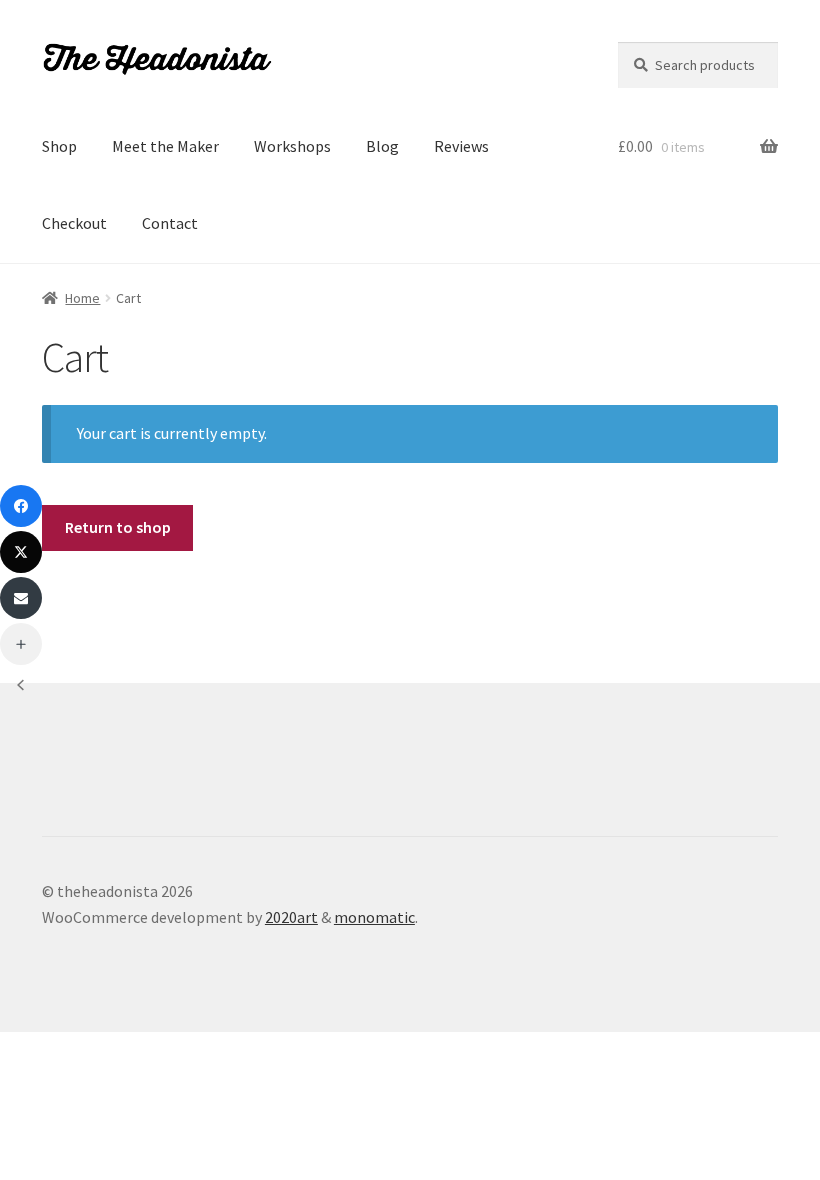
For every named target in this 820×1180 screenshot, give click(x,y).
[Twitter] (21, 552)
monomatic (374, 917)
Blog (382, 146)
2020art (291, 917)
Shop (59, 146)
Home (82, 298)
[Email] (21, 598)
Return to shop (118, 527)
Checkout (74, 223)
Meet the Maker (165, 146)
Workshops (292, 146)
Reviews (461, 146)
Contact (170, 223)
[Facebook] (21, 506)
